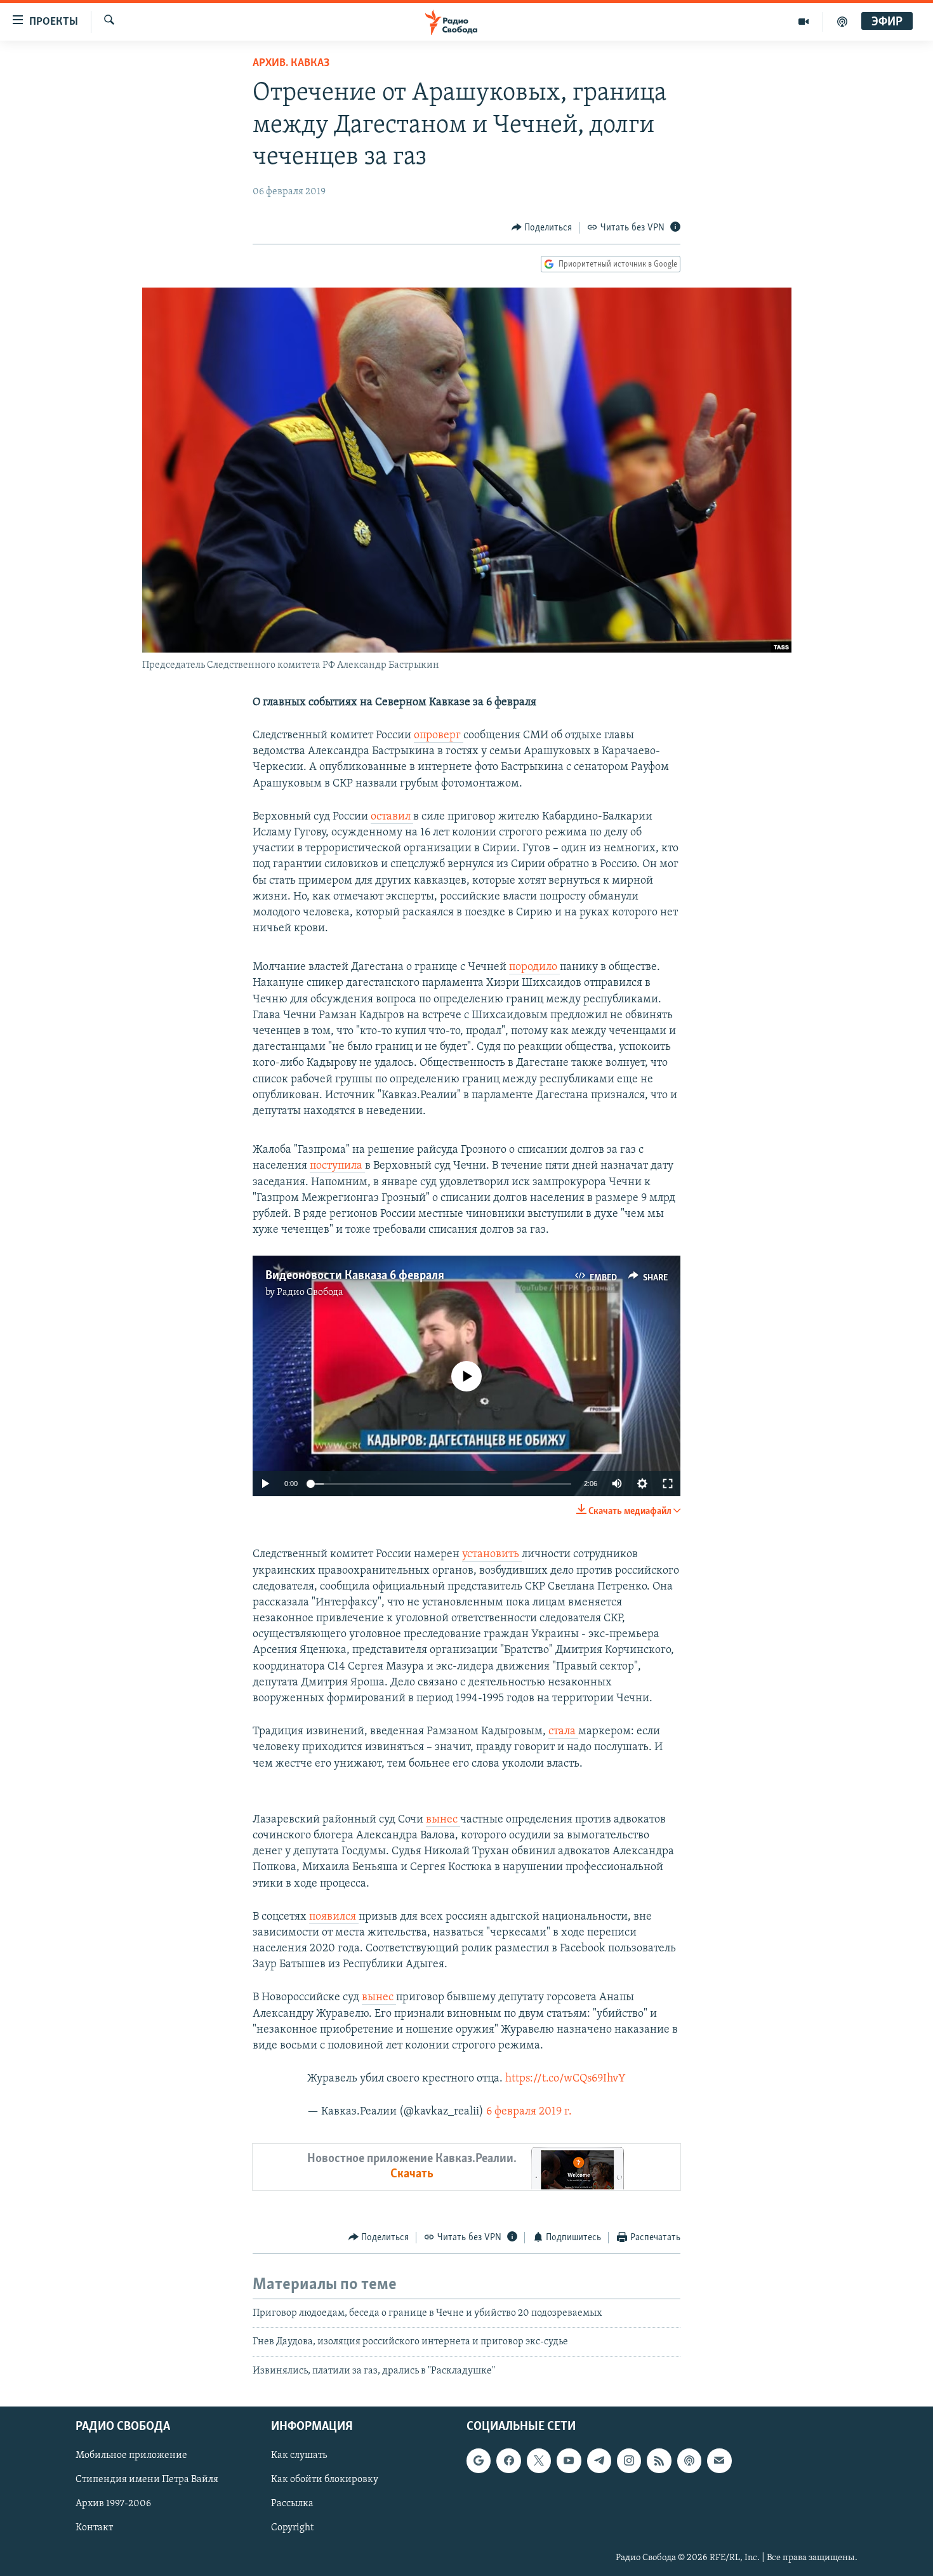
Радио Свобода (310, 1292)
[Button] (542, 228)
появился (334, 1917)
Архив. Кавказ (291, 63)
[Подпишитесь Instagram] (629, 2460)
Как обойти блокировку (325, 2480)
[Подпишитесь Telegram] (599, 2460)
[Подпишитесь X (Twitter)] (539, 2460)
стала (563, 1732)
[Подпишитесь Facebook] (508, 2460)
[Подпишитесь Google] (479, 2460)
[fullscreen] (668, 1484)
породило (534, 967)
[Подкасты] (689, 2460)
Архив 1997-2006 (113, 2504)
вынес (443, 1820)
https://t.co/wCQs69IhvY (566, 2079)
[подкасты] (842, 22)
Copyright (292, 2528)
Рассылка (292, 2504)
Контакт (94, 2528)
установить (492, 1555)
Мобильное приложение (131, 2455)
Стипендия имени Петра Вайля (147, 2480)
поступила (337, 1166)
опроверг (439, 736)
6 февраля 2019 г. (529, 2112)
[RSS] (659, 2460)
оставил (392, 817)
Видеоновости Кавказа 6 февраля (355, 1276)
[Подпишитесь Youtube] (569, 2460)
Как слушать (299, 2455)
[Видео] (804, 22)
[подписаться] (719, 2460)
